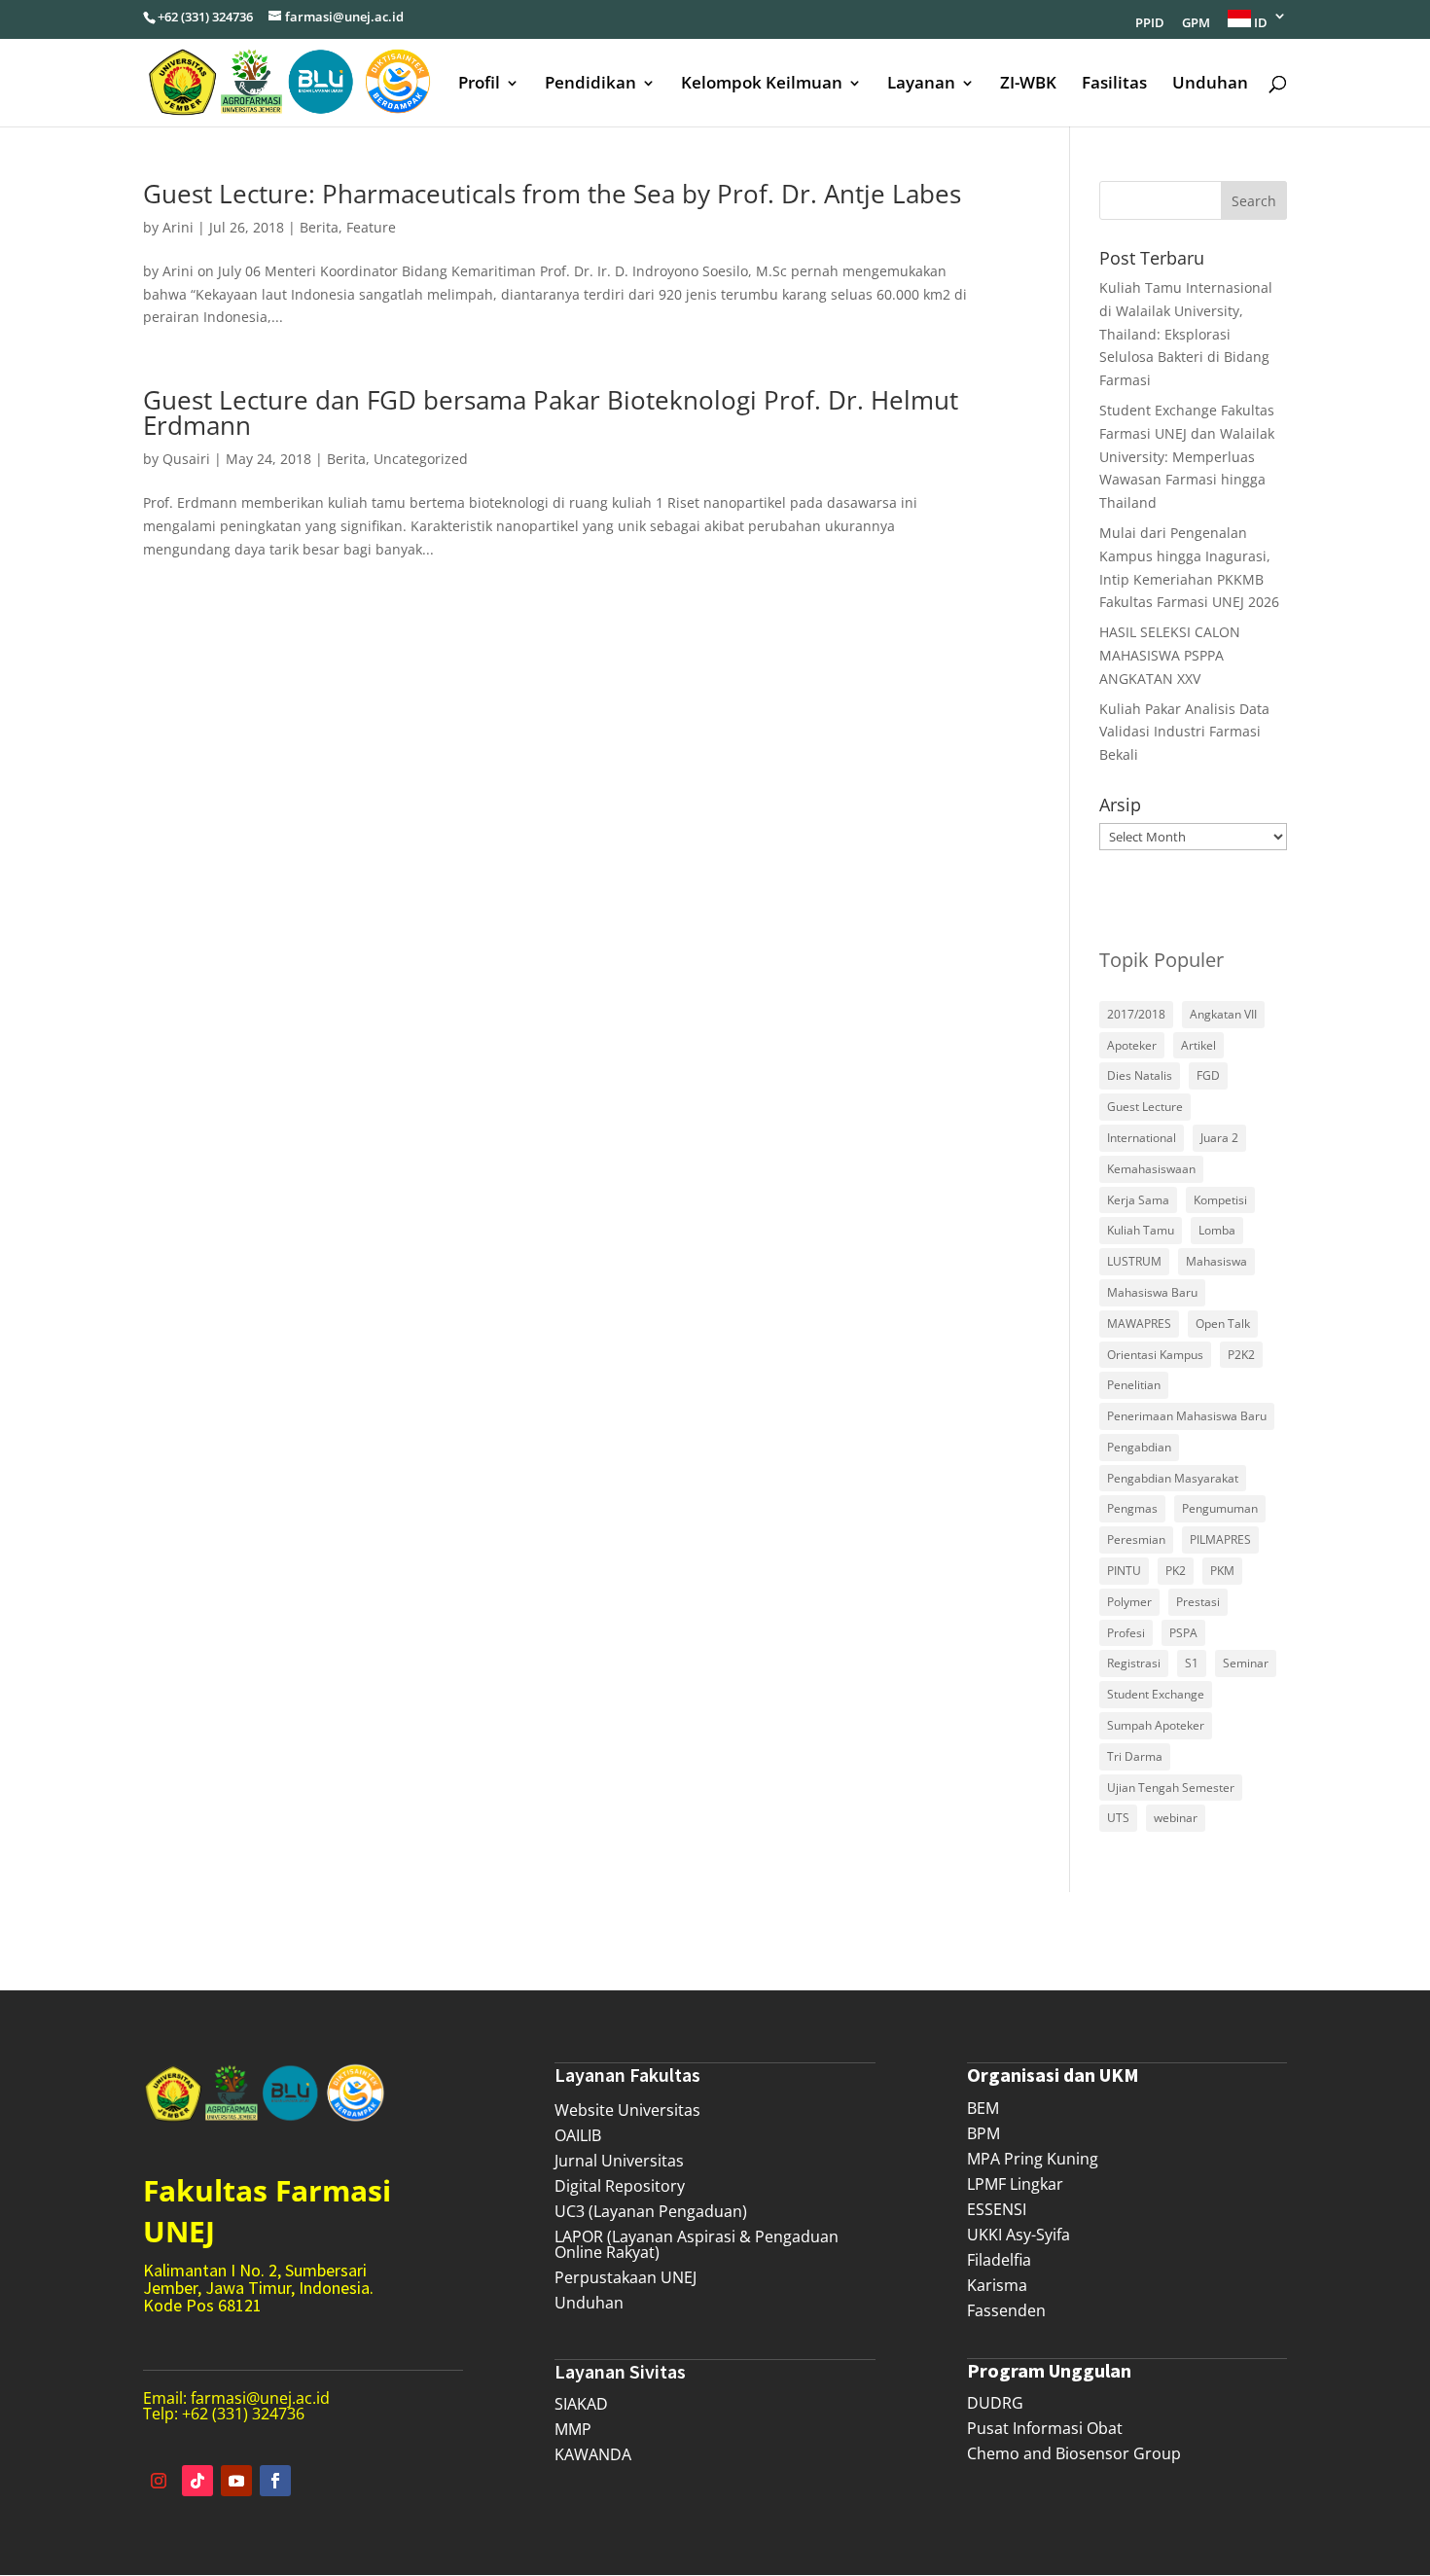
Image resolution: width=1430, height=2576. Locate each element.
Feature (371, 227)
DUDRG (995, 2403)
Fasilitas (1114, 85)
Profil (479, 85)
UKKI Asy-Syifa (1019, 2235)
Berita (319, 227)
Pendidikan (590, 85)
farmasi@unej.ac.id (260, 2398)
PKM (1222, 1571)
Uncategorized (421, 459)
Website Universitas (627, 2110)
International (1142, 1138)
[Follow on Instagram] (159, 2481)
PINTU (1124, 1571)
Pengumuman (1220, 1508)
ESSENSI (997, 2209)
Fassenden (1006, 2310)
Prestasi (1198, 1602)
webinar (1176, 1818)
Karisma (997, 2285)
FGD (1208, 1075)
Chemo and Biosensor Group (1074, 2453)
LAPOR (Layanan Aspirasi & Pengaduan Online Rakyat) (697, 2244)
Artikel (1198, 1045)
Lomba (1217, 1230)
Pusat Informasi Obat (1045, 2428)
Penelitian (1134, 1385)
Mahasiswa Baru (1152, 1292)
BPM (983, 2133)
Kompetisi (1220, 1200)
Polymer (1129, 1602)
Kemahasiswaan (1151, 1169)
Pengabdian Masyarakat (1173, 1478)
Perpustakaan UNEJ (626, 2277)
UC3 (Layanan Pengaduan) (651, 2211)
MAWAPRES (1139, 1324)
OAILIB (578, 2135)
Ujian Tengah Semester (1171, 1788)
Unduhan (1210, 85)
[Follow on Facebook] (275, 2481)
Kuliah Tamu (1141, 1230)
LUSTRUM (1134, 1261)
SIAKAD (581, 2404)
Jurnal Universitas (619, 2161)
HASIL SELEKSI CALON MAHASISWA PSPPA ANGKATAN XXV (1170, 655)
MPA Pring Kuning (1033, 2159)
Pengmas (1132, 1508)
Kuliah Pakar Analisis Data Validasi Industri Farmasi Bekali (1184, 732)
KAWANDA (593, 2454)
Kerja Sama (1138, 1200)
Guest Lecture (1145, 1107)
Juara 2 (1219, 1138)
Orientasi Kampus (1155, 1355)
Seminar (1246, 1663)
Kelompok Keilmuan (762, 85)
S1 (1192, 1663)
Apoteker (1132, 1045)
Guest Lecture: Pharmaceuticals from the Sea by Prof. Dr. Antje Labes (552, 194)
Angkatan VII (1223, 1014)
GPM (1196, 24)
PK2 (1176, 1571)
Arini (178, 227)
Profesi (1126, 1633)
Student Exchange (1156, 1694)
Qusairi (186, 459)
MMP (573, 2429)
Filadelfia (999, 2260)
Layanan (921, 85)
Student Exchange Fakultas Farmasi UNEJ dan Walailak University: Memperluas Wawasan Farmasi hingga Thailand (1187, 456)
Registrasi (1134, 1663)
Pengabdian (1139, 1447)
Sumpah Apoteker (1156, 1725)
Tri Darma (1135, 1756)
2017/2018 (1136, 1014)
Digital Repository (620, 2186)
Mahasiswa (1216, 1261)
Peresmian (1136, 1539)
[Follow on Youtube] (236, 2481)
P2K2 (1241, 1355)
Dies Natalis (1140, 1075)
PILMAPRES (1220, 1539)
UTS (1118, 1818)
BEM (983, 2108)
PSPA (1183, 1633)
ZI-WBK (1028, 85)
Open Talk (1223, 1324)
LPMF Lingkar (1015, 2184)
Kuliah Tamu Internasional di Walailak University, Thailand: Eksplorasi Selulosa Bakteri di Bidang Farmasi (1186, 334)
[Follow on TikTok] (197, 2481)
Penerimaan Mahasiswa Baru (1187, 1416)
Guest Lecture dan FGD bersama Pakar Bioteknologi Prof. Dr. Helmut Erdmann (551, 412)
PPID (1150, 24)
